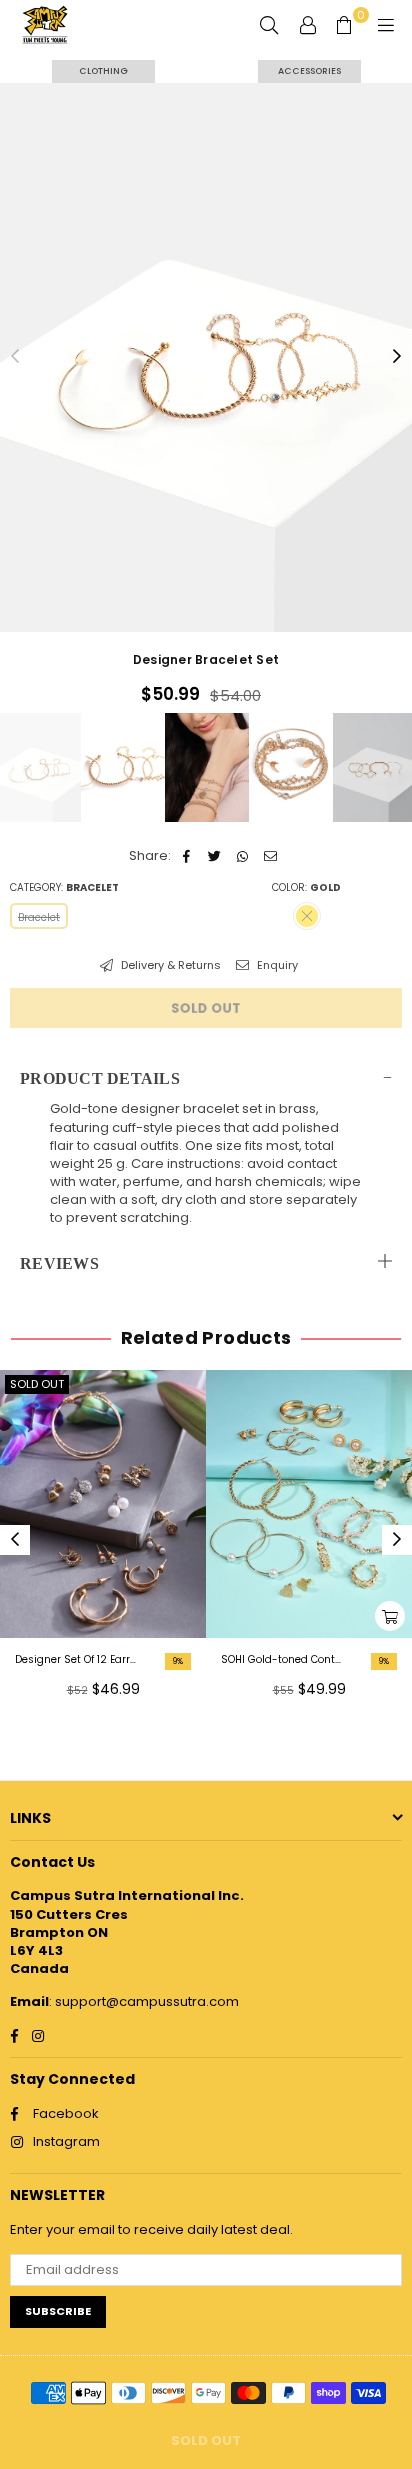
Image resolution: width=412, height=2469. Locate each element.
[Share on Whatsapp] (242, 856)
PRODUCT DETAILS (100, 1078)
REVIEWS (59, 1263)
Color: (306, 888)
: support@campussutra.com (144, 2001)
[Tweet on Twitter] (214, 856)
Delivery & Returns (169, 965)
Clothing (103, 71)
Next (397, 357)
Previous (15, 357)
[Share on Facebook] (186, 856)
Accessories (309, 71)
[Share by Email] (270, 856)
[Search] (269, 25)
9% (178, 1661)
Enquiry (276, 965)
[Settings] (308, 25)
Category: (64, 888)
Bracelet (39, 917)
